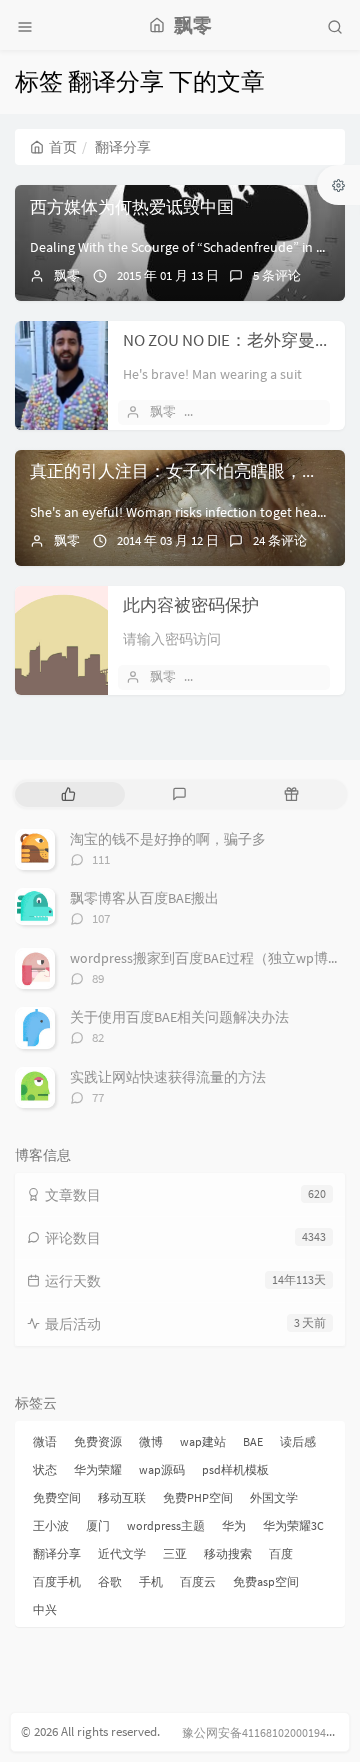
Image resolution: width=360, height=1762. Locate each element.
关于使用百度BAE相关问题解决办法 (179, 1017)
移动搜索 (228, 1553)
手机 (151, 1581)
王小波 (51, 1525)
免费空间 (57, 1497)
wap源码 (162, 1469)
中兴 (45, 1609)
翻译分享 (57, 1553)
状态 (45, 1469)
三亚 (175, 1553)
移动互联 (122, 1497)
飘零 (67, 275)
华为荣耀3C (293, 1525)
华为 (234, 1525)
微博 (151, 1441)
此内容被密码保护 (191, 605)
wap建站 (203, 1441)
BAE (253, 1441)
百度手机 (57, 1581)
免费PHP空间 (198, 1497)
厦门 (98, 1525)
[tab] (68, 794)
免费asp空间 (266, 1581)
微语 (45, 1441)
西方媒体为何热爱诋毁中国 (132, 207)
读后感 (298, 1441)
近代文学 (122, 1553)
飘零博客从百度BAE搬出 (144, 898)
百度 (281, 1553)
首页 (63, 147)
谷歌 (110, 1581)
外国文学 (274, 1497)
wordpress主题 (166, 1525)
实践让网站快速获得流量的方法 (168, 1077)
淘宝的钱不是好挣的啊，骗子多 (168, 839)
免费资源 (98, 1441)
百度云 (198, 1581)
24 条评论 (280, 540)
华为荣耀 (98, 1469)
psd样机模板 (235, 1469)
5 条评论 (277, 275)
